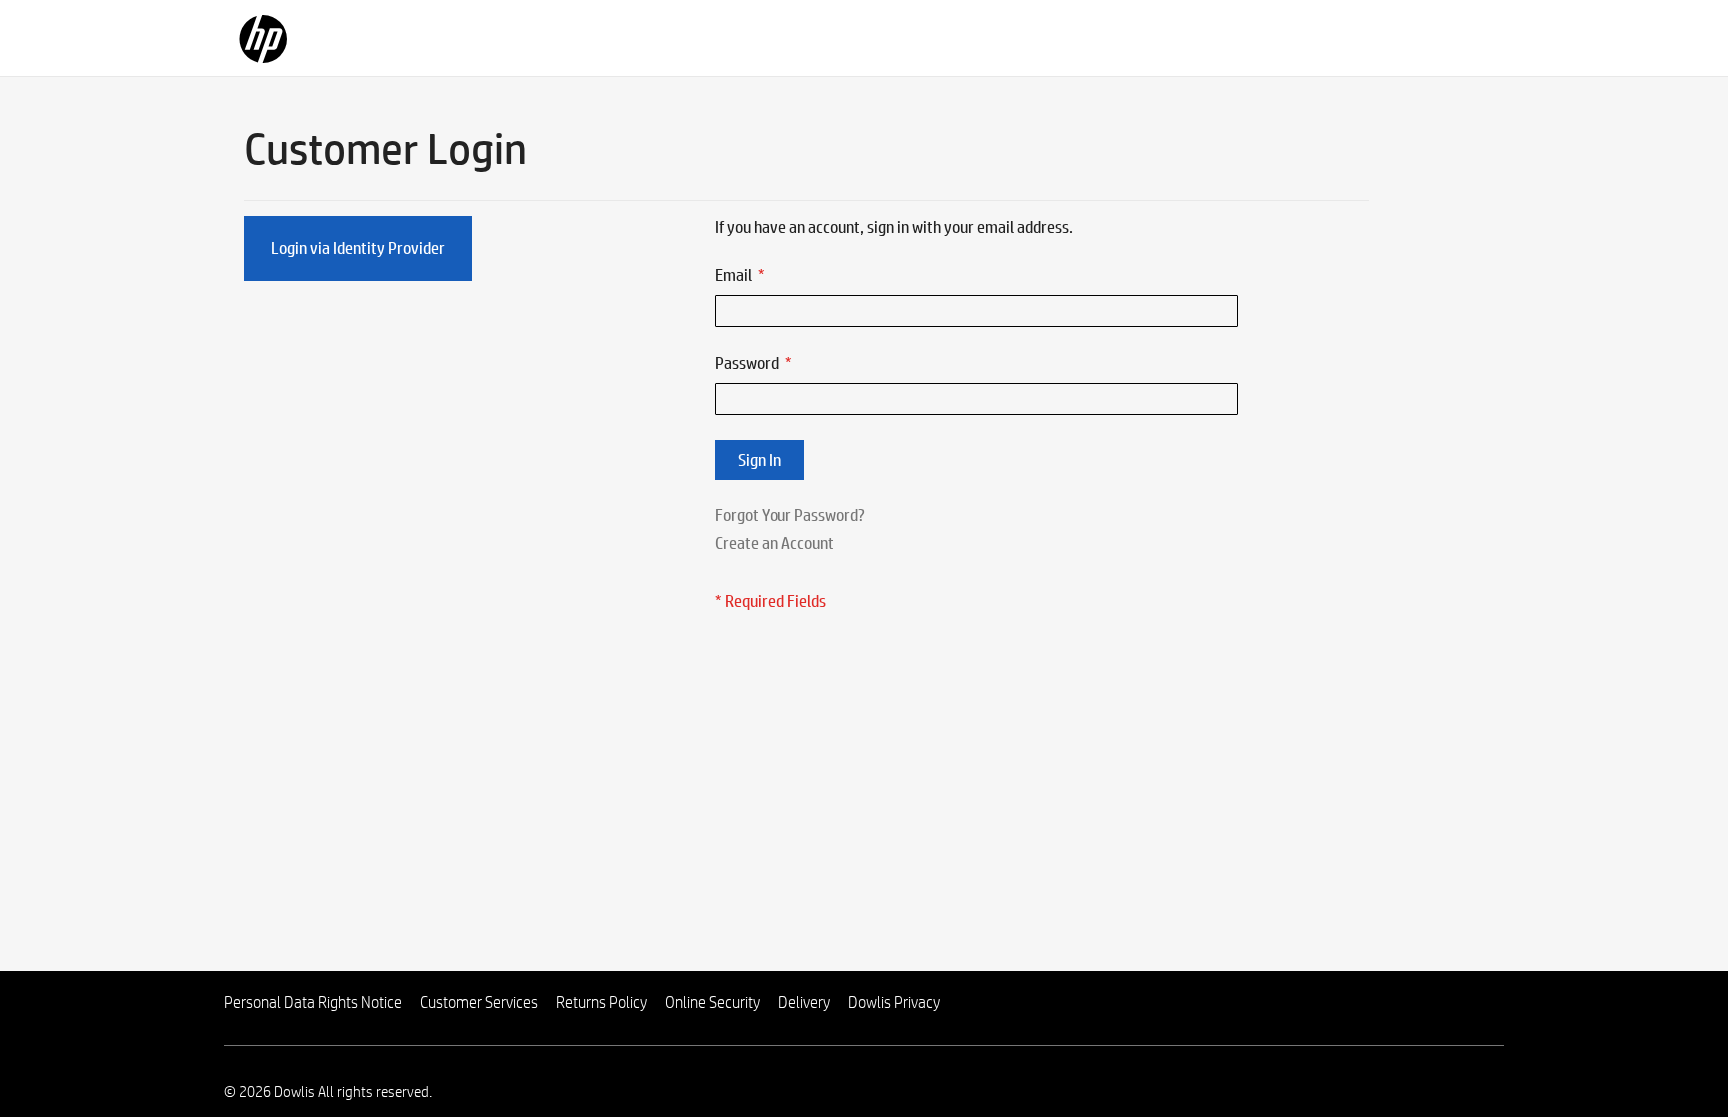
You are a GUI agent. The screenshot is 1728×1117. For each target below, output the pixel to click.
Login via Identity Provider (358, 247)
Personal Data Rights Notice (313, 1002)
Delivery (804, 1002)
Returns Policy (601, 1002)
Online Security (712, 1002)
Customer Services (479, 1002)
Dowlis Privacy (894, 1002)
